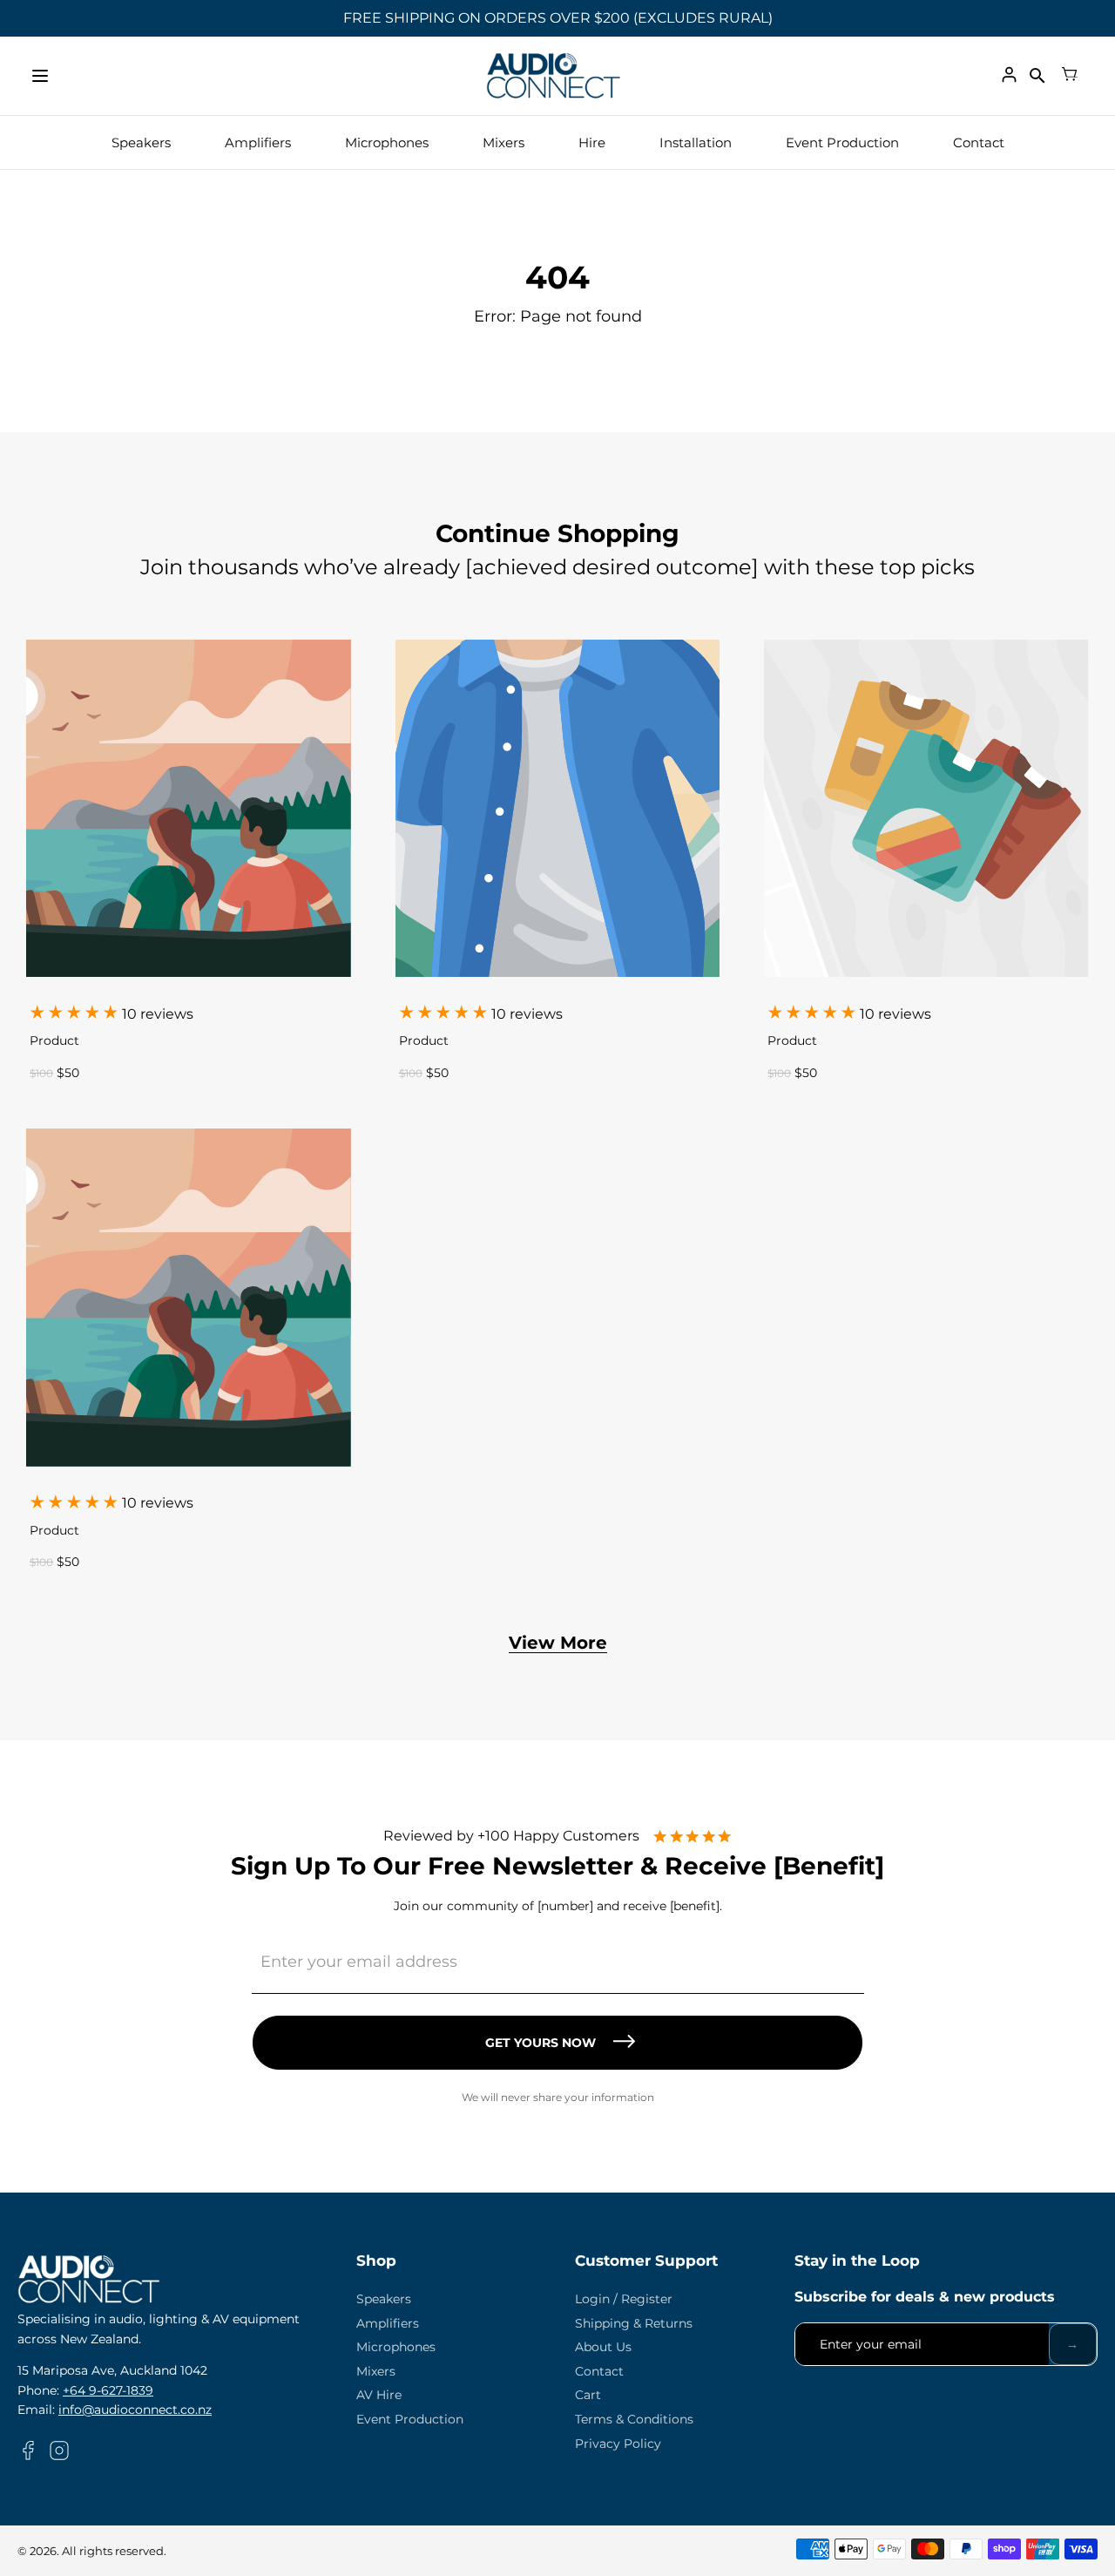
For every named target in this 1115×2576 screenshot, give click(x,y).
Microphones (387, 142)
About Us (603, 2347)
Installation (696, 142)
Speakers (141, 142)
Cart (588, 2395)
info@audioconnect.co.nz (135, 2410)
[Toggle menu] (40, 76)
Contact (979, 142)
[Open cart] (1070, 76)
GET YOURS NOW (541, 2043)
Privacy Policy (618, 2444)
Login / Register (624, 2299)
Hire (592, 142)
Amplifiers (258, 142)
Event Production (842, 142)
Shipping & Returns (634, 2323)
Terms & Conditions (634, 2419)
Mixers (503, 142)
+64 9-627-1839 (108, 2390)
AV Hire (379, 2395)
